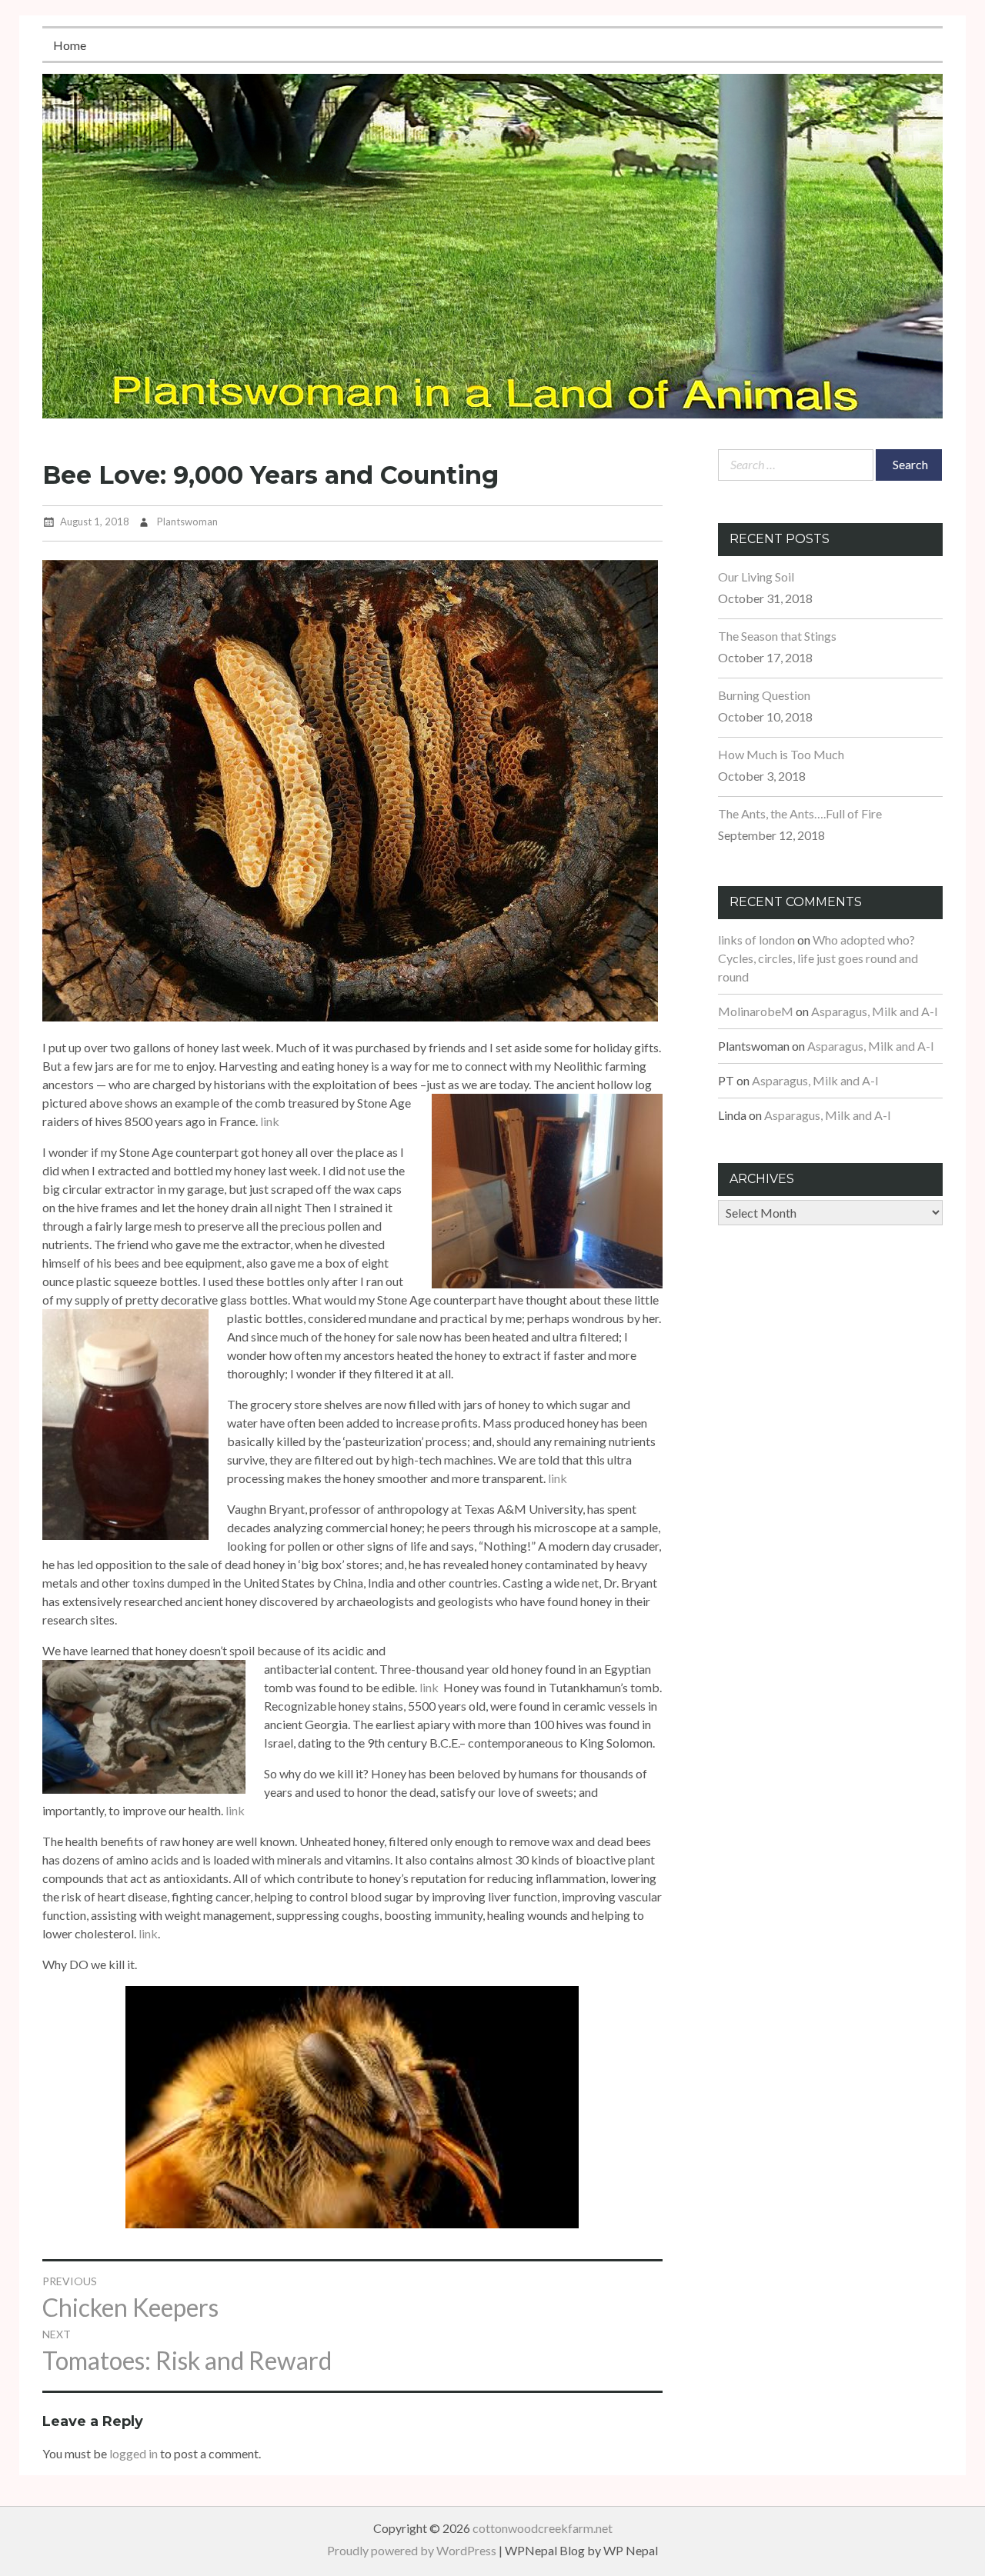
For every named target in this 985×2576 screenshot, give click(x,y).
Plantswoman (187, 522)
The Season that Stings (777, 636)
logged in (134, 2453)
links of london (756, 940)
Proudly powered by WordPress (412, 2550)
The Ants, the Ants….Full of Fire (800, 813)
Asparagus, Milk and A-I (875, 1011)
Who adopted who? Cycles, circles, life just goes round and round (818, 958)
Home (70, 45)
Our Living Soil (756, 577)
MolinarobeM (756, 1011)
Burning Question (764, 695)
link (270, 1121)
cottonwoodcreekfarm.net (543, 2528)
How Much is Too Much (781, 754)
